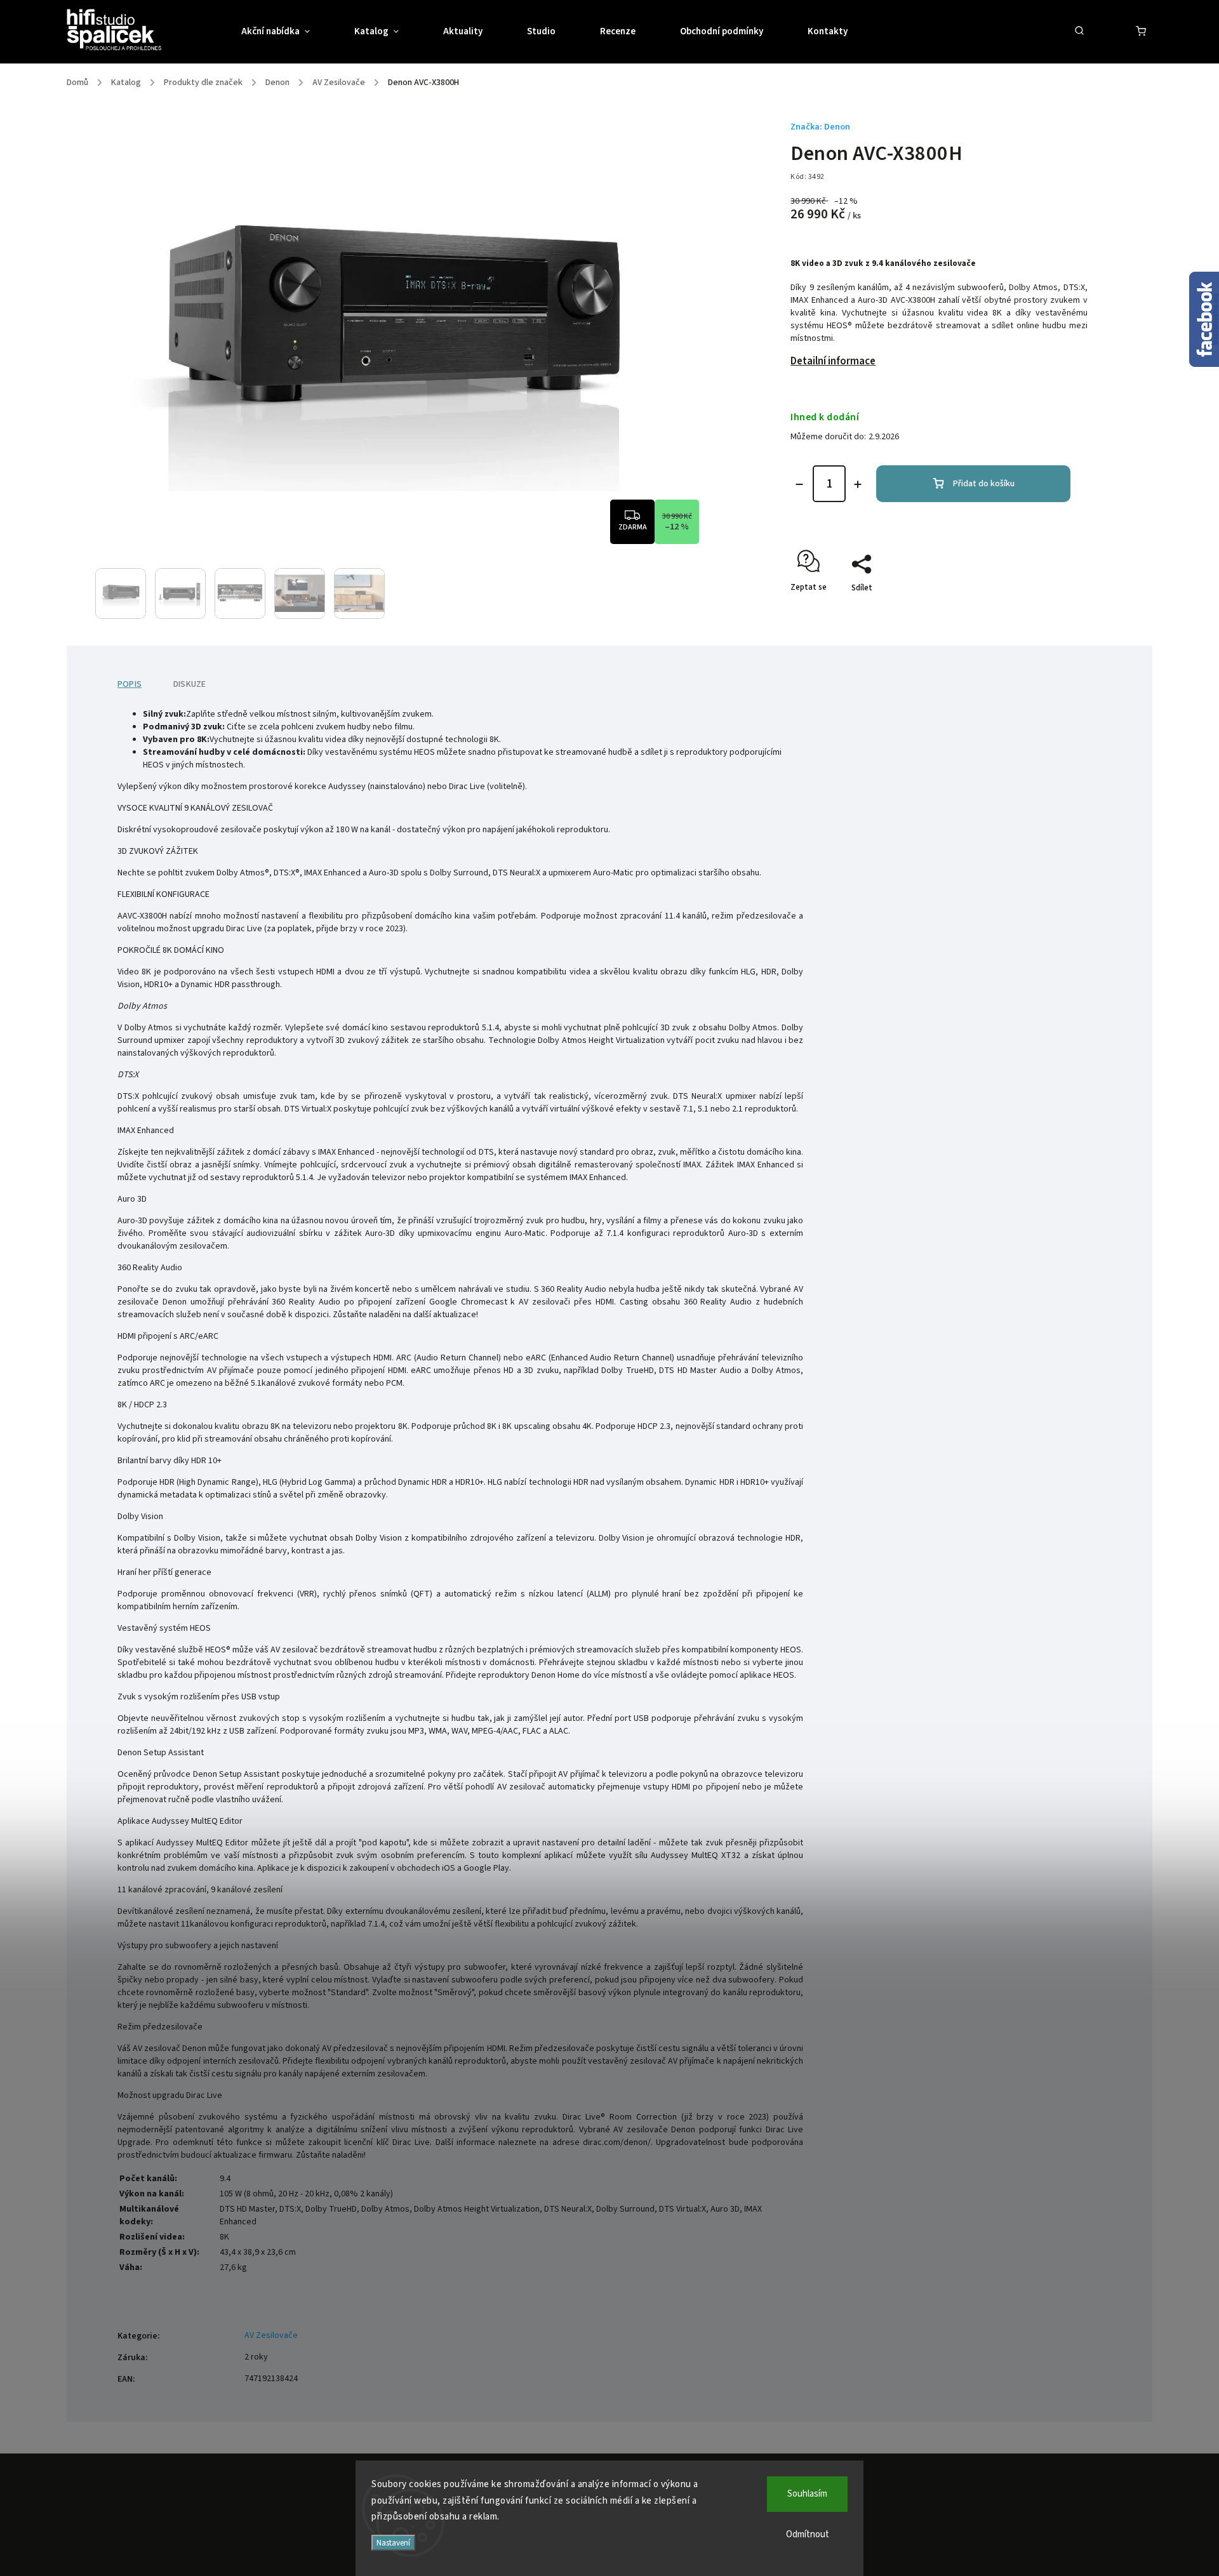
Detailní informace (833, 361)
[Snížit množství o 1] (799, 484)
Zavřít (1048, 610)
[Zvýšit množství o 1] (858, 484)
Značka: (820, 127)
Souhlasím (807, 2494)
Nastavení (393, 2543)
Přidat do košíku (984, 484)
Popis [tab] (130, 684)
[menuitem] (287, 32)
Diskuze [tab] (190, 684)
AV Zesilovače (271, 2335)
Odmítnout (808, 2534)
